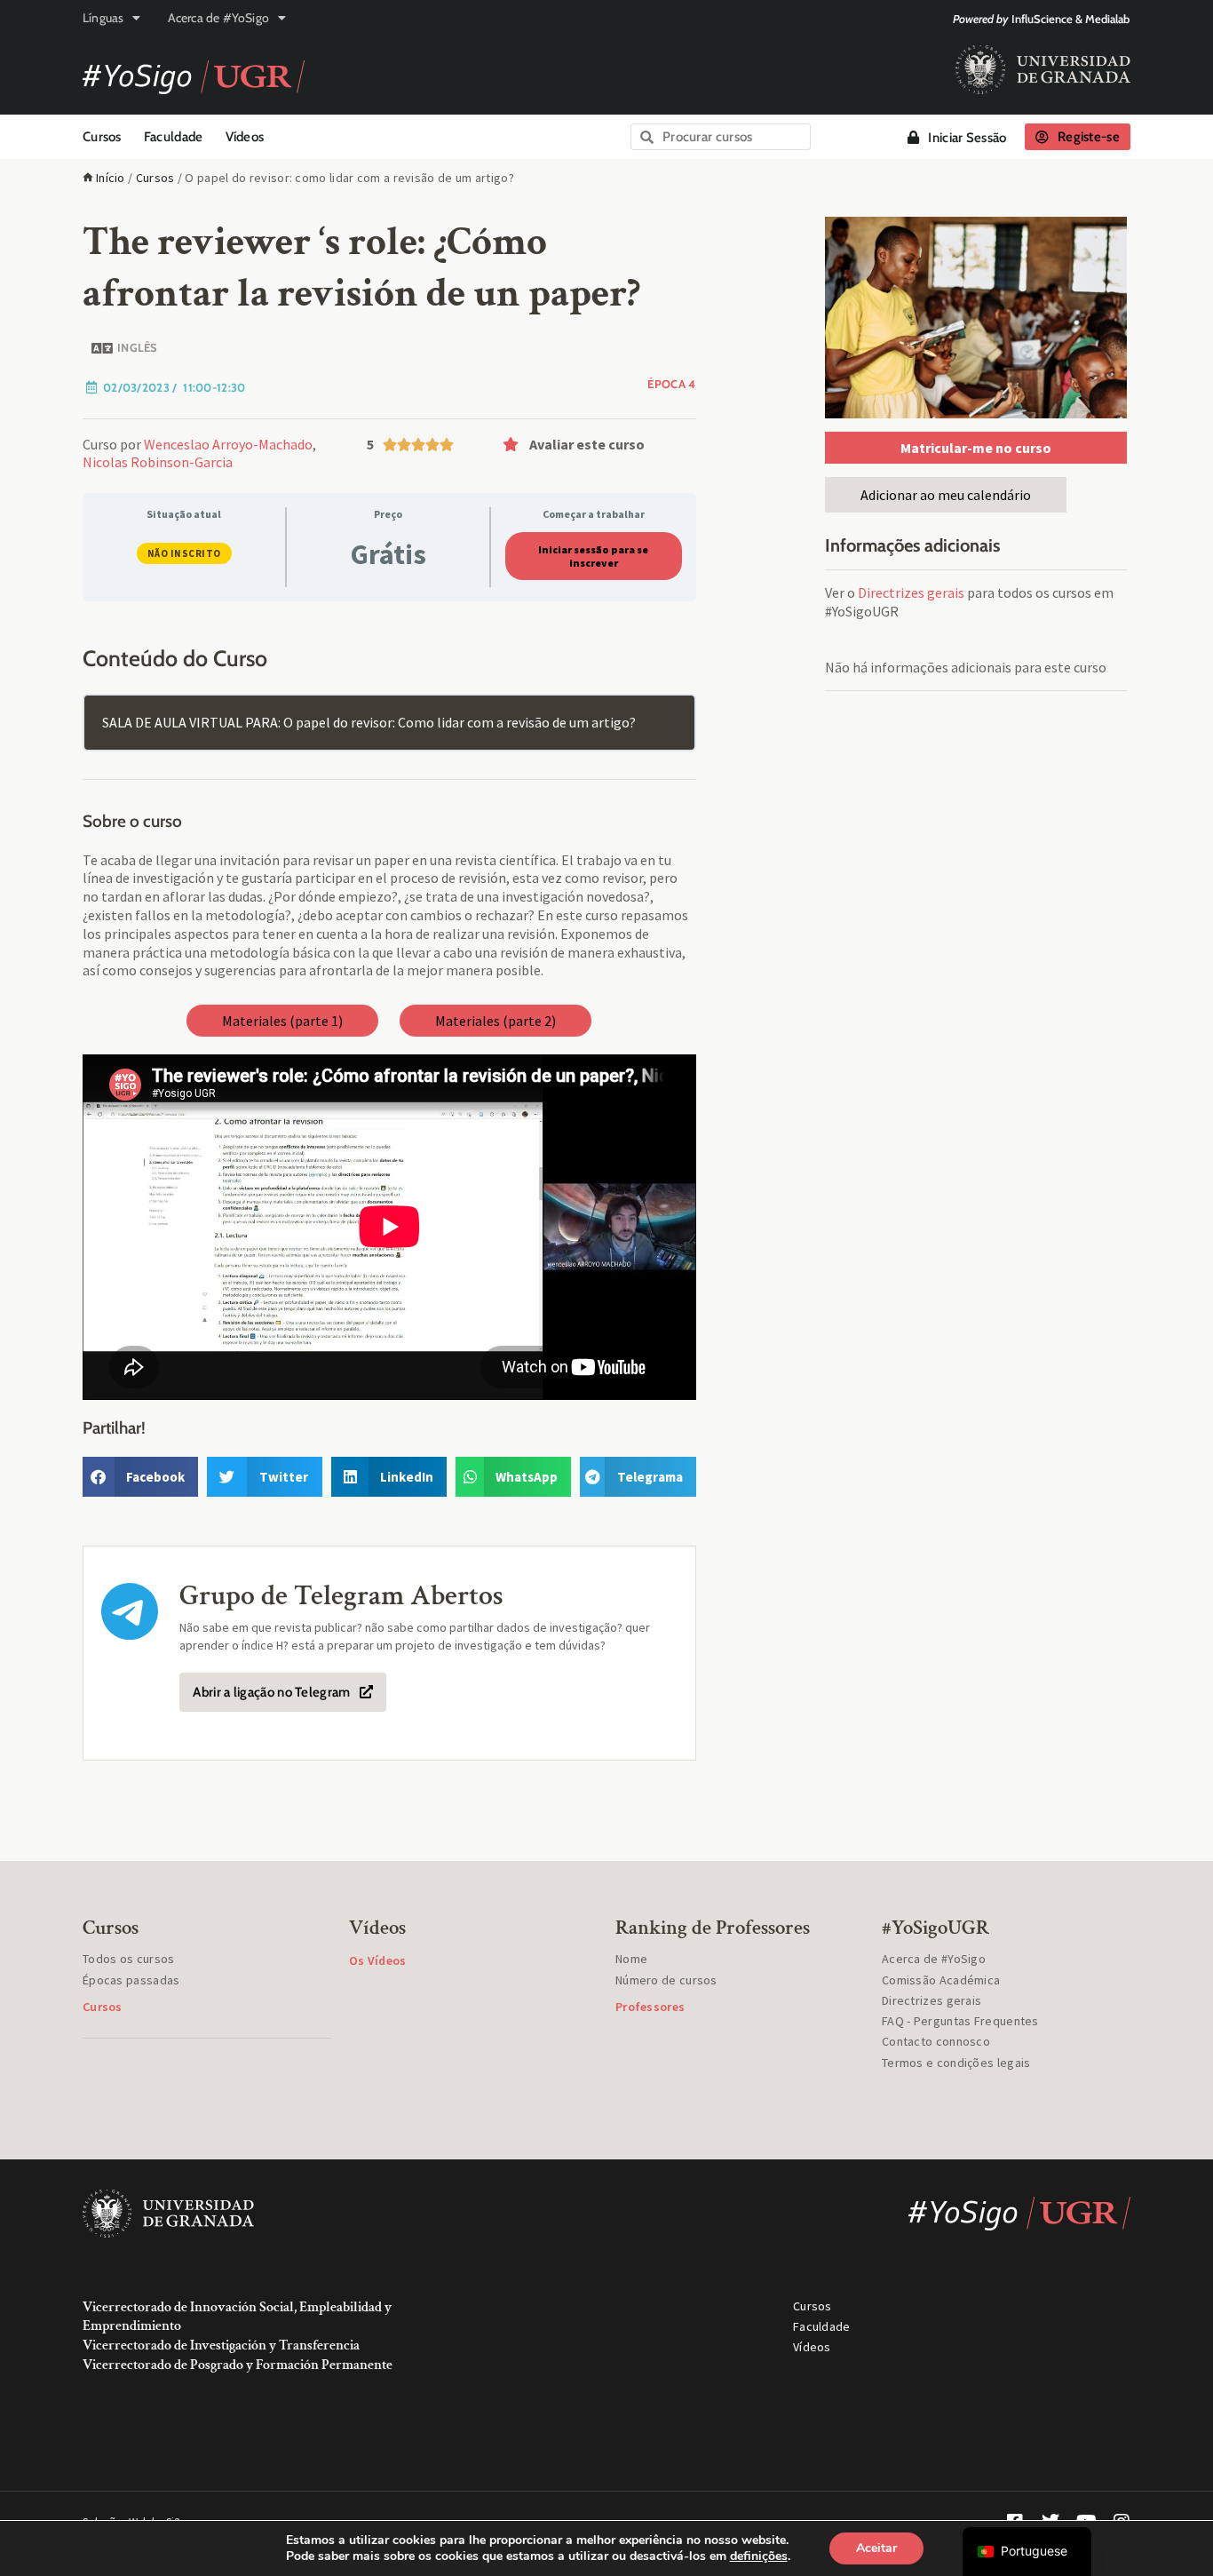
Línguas (103, 18)
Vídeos (245, 137)
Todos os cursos (129, 1959)
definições (759, 2556)
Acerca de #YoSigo (218, 18)
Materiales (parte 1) (282, 1021)
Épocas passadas (131, 1980)
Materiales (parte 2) (496, 1021)
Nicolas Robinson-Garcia (158, 462)
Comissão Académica (941, 1980)
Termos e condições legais (956, 2063)
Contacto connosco (936, 2041)
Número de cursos (666, 1980)
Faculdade (174, 137)
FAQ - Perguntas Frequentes (960, 2021)
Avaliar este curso (587, 444)
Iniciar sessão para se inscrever (593, 556)
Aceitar (876, 2548)
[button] (595, 444)
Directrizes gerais (911, 592)
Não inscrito (184, 553)
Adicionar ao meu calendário (946, 495)
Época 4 (671, 384)
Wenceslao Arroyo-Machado (228, 444)
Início (111, 178)
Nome (631, 1959)
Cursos (102, 137)
